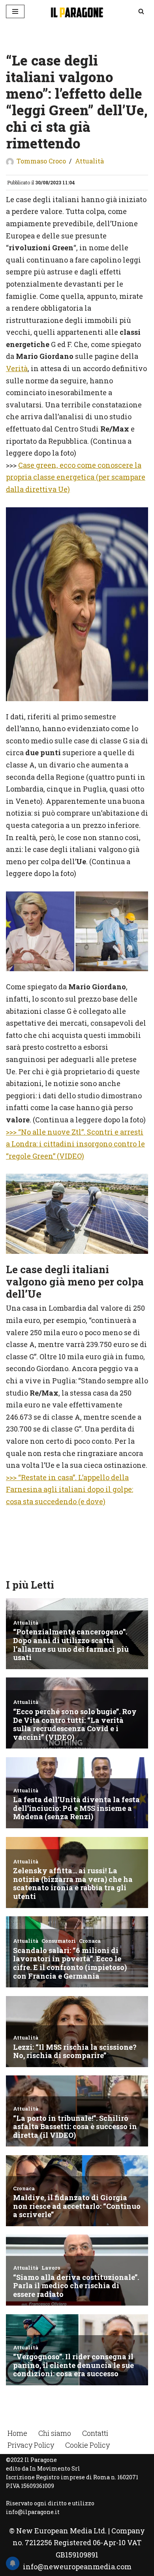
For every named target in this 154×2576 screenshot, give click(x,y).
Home (17, 2433)
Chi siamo (55, 2433)
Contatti (95, 2433)
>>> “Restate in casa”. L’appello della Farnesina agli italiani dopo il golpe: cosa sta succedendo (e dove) (69, 1489)
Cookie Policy (87, 2445)
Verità (17, 368)
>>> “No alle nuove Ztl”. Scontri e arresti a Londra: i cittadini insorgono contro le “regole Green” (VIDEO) (75, 1144)
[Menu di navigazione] (15, 11)
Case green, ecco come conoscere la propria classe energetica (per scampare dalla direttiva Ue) (76, 477)
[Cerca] (141, 11)
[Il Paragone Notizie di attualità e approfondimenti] (77, 11)
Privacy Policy (31, 2445)
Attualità (89, 161)
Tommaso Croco (41, 161)
